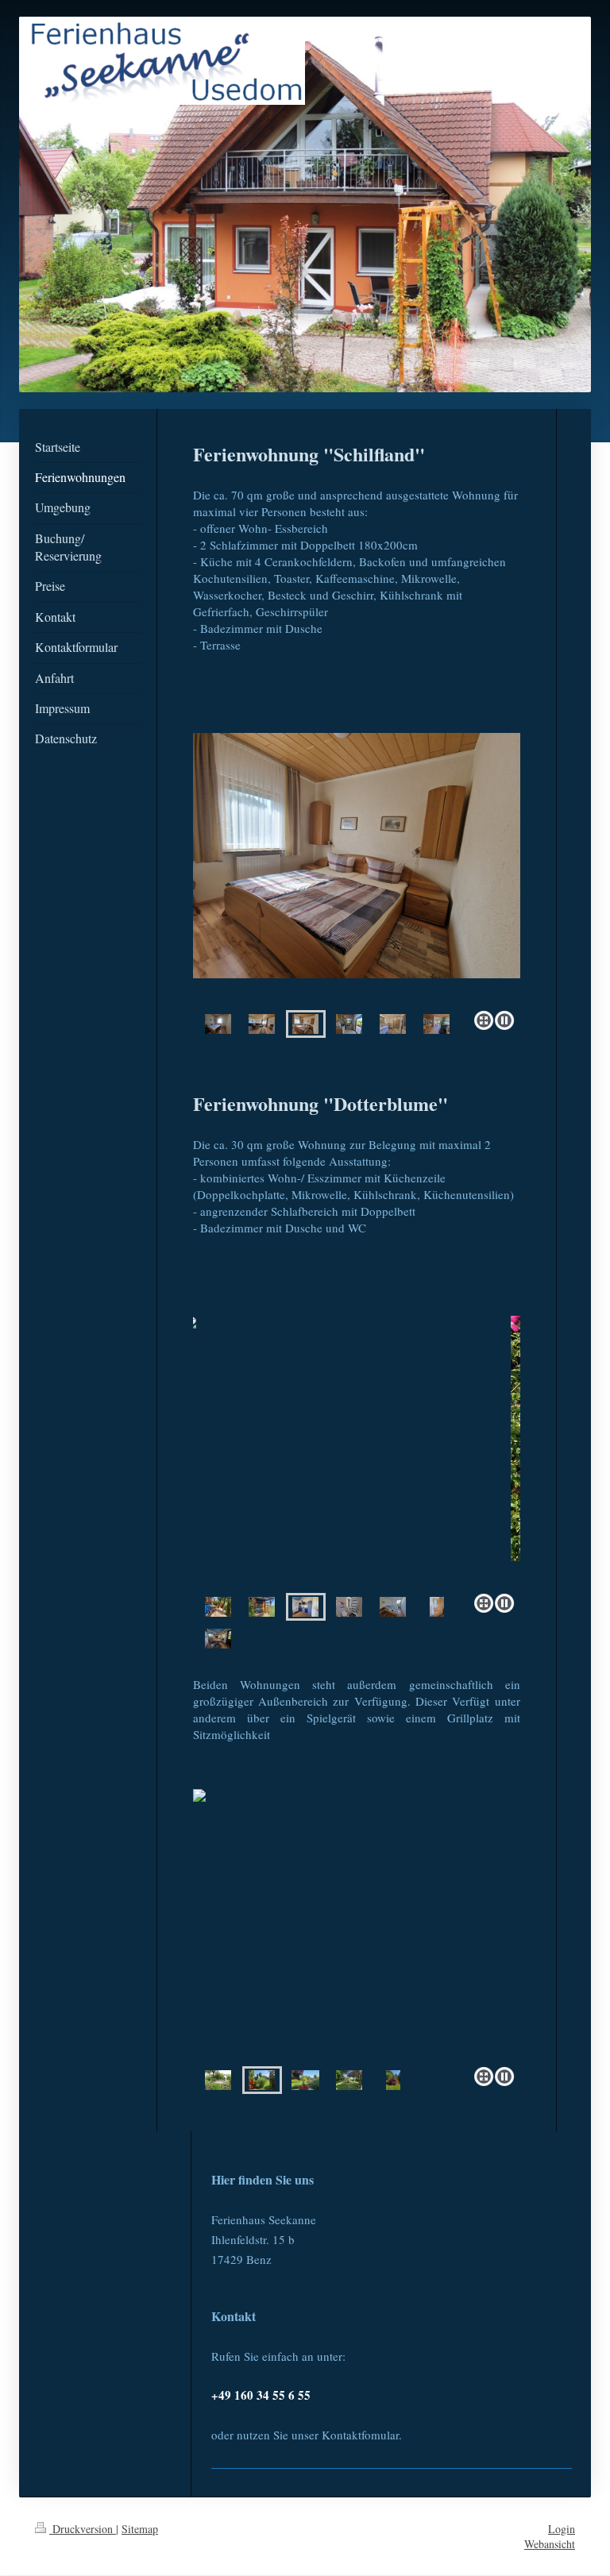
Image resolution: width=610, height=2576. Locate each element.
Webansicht (550, 2544)
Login (562, 2529)
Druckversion (83, 2529)
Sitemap (140, 2529)
